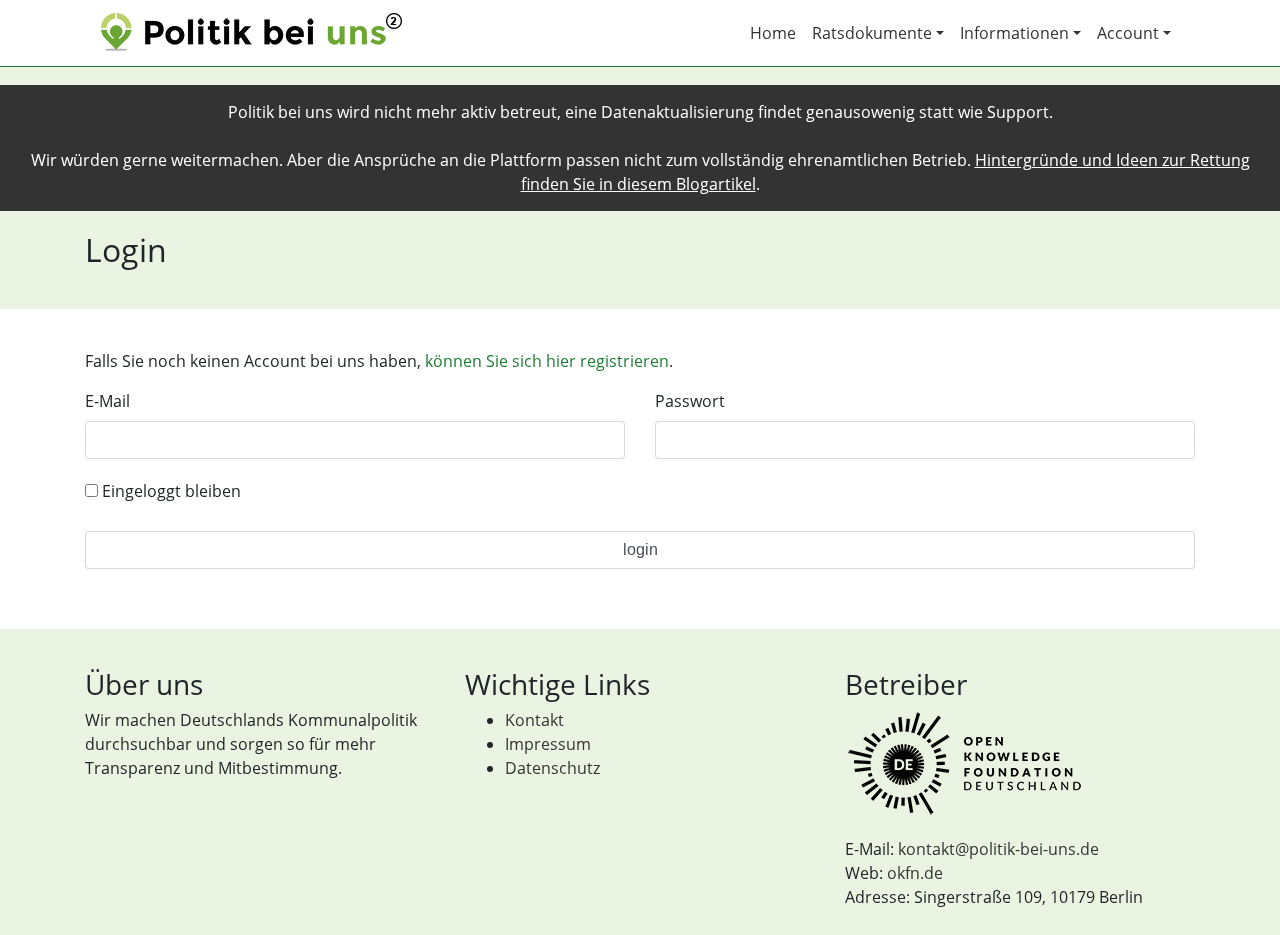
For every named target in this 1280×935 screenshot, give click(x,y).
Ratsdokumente (872, 33)
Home (773, 33)
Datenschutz (552, 768)
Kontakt (534, 720)
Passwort (690, 401)
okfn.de (915, 873)
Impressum (548, 744)
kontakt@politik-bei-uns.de (998, 849)
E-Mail (107, 401)
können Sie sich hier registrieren (547, 361)
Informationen (1014, 33)
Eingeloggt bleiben (169, 491)
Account (1128, 33)
